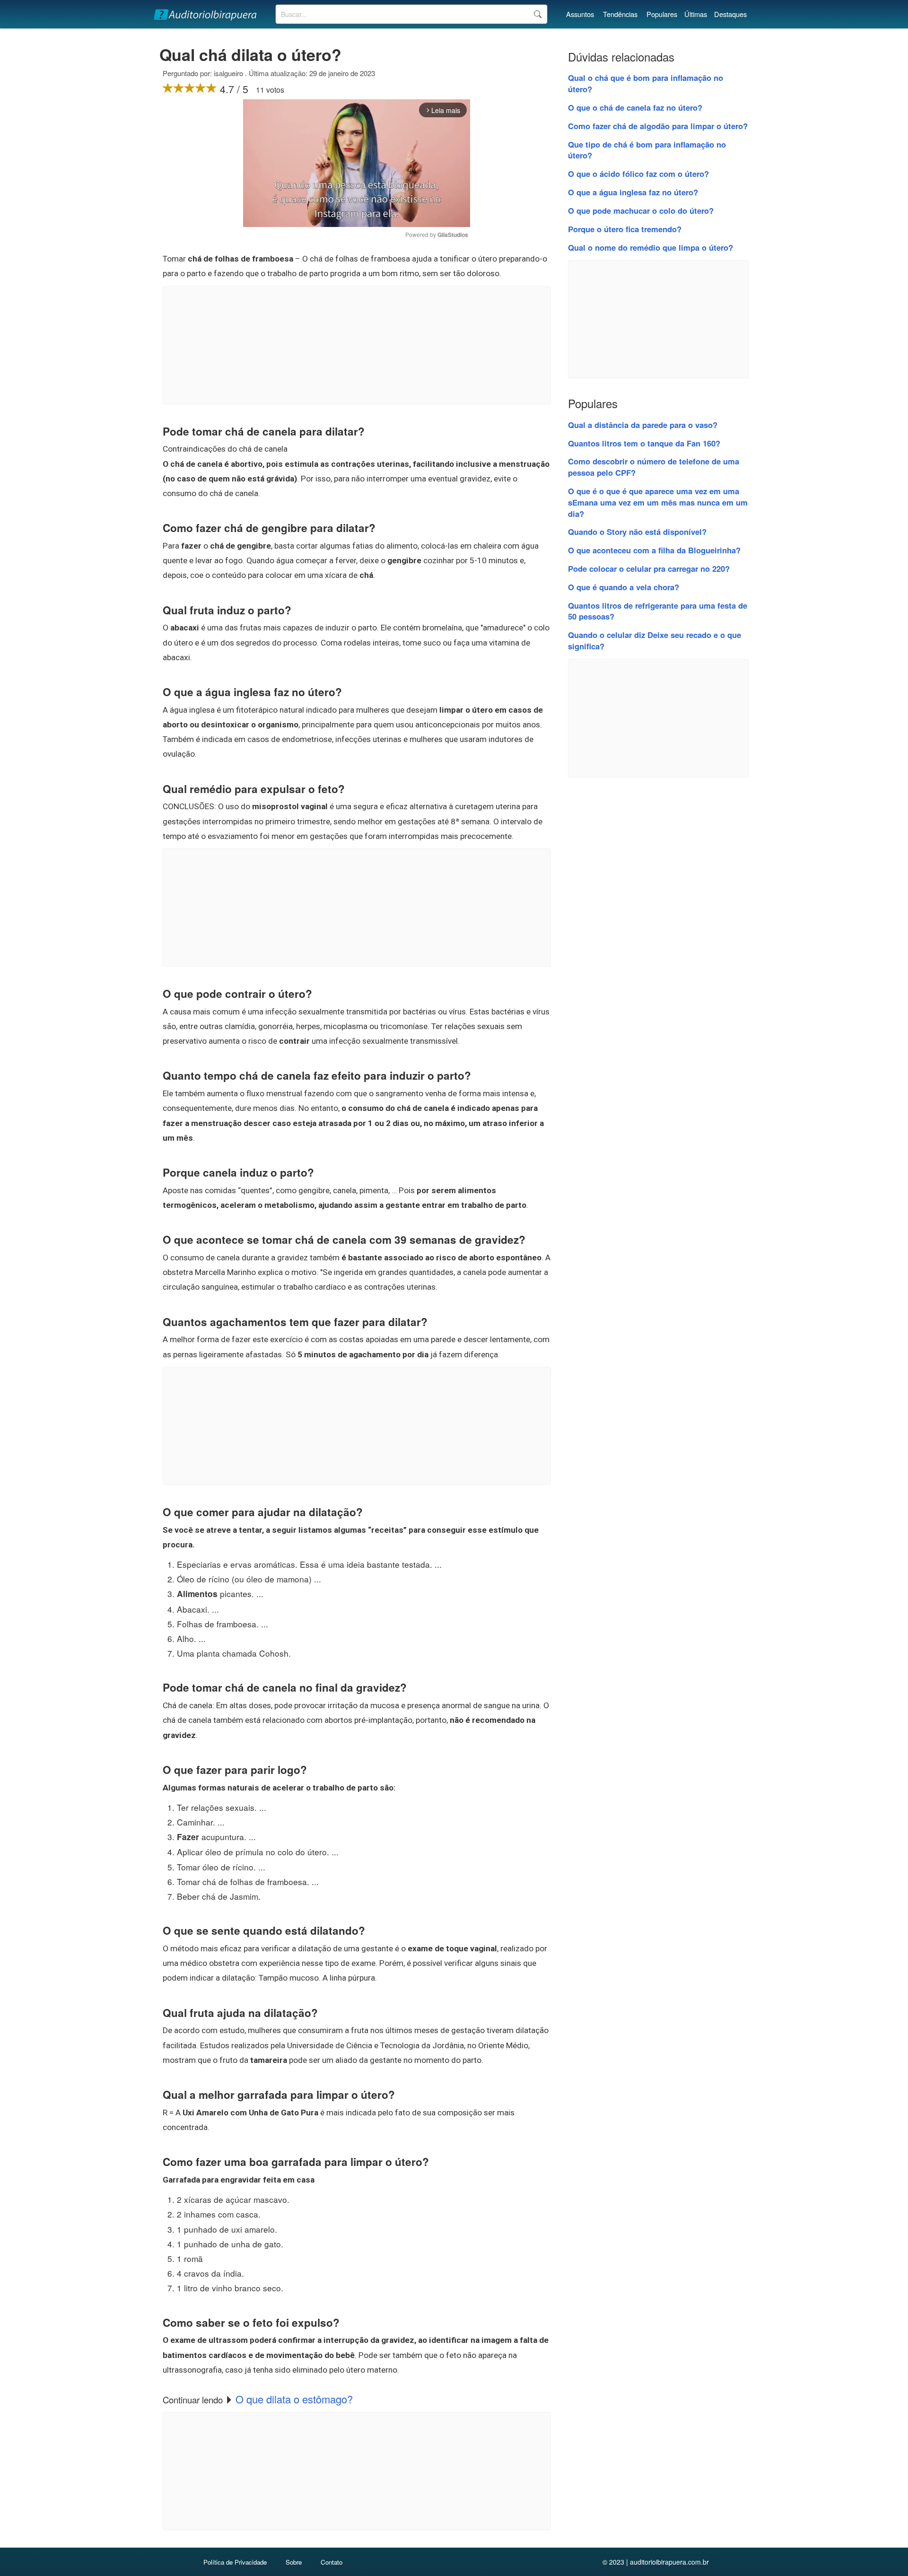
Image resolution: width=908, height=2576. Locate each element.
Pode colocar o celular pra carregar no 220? (649, 568)
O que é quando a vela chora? (624, 587)
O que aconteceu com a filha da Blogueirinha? (654, 550)
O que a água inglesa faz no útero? (633, 192)
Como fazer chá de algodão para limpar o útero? (658, 126)
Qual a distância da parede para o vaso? (643, 425)
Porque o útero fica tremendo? (625, 229)
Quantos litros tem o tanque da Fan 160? (644, 443)
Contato (332, 2562)
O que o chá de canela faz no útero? (635, 107)
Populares (662, 14)
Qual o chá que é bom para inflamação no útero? (646, 83)
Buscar (537, 14)
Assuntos (580, 14)
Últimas (696, 14)
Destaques (730, 14)
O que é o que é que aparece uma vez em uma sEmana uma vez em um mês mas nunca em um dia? (658, 502)
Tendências (620, 14)
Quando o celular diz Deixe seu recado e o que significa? (655, 640)
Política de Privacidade (235, 2562)
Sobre (294, 2562)
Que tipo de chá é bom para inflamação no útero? (647, 150)
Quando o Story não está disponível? (637, 532)
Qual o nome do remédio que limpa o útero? (650, 247)
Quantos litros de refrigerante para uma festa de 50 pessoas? (658, 611)
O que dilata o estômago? (294, 2399)
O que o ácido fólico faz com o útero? (638, 174)
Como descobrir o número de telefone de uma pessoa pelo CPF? (654, 467)
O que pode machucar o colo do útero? (641, 210)
